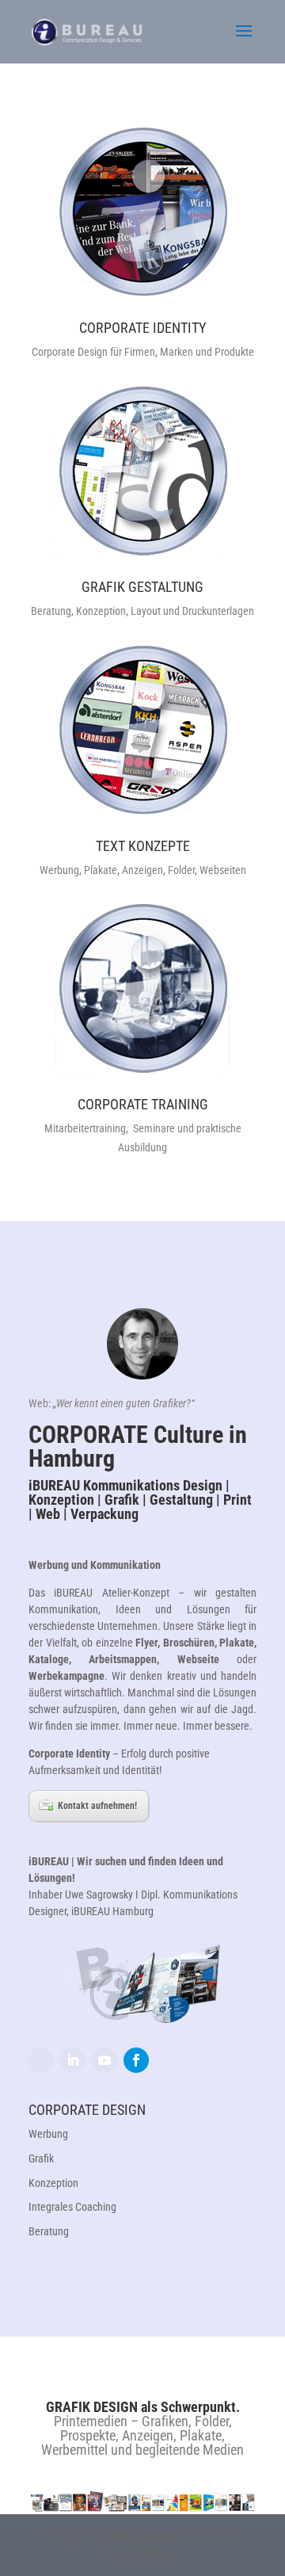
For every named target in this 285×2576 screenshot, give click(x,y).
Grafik (41, 2158)
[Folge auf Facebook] (136, 2060)
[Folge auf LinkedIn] (73, 2060)
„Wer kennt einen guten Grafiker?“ (124, 1403)
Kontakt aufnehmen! (97, 1806)
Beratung (49, 2231)
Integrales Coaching (72, 2207)
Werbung (48, 2134)
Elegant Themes (141, 2535)
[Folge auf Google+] (41, 2060)
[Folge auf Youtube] (104, 2060)
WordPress (142, 2554)
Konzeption (53, 2183)
